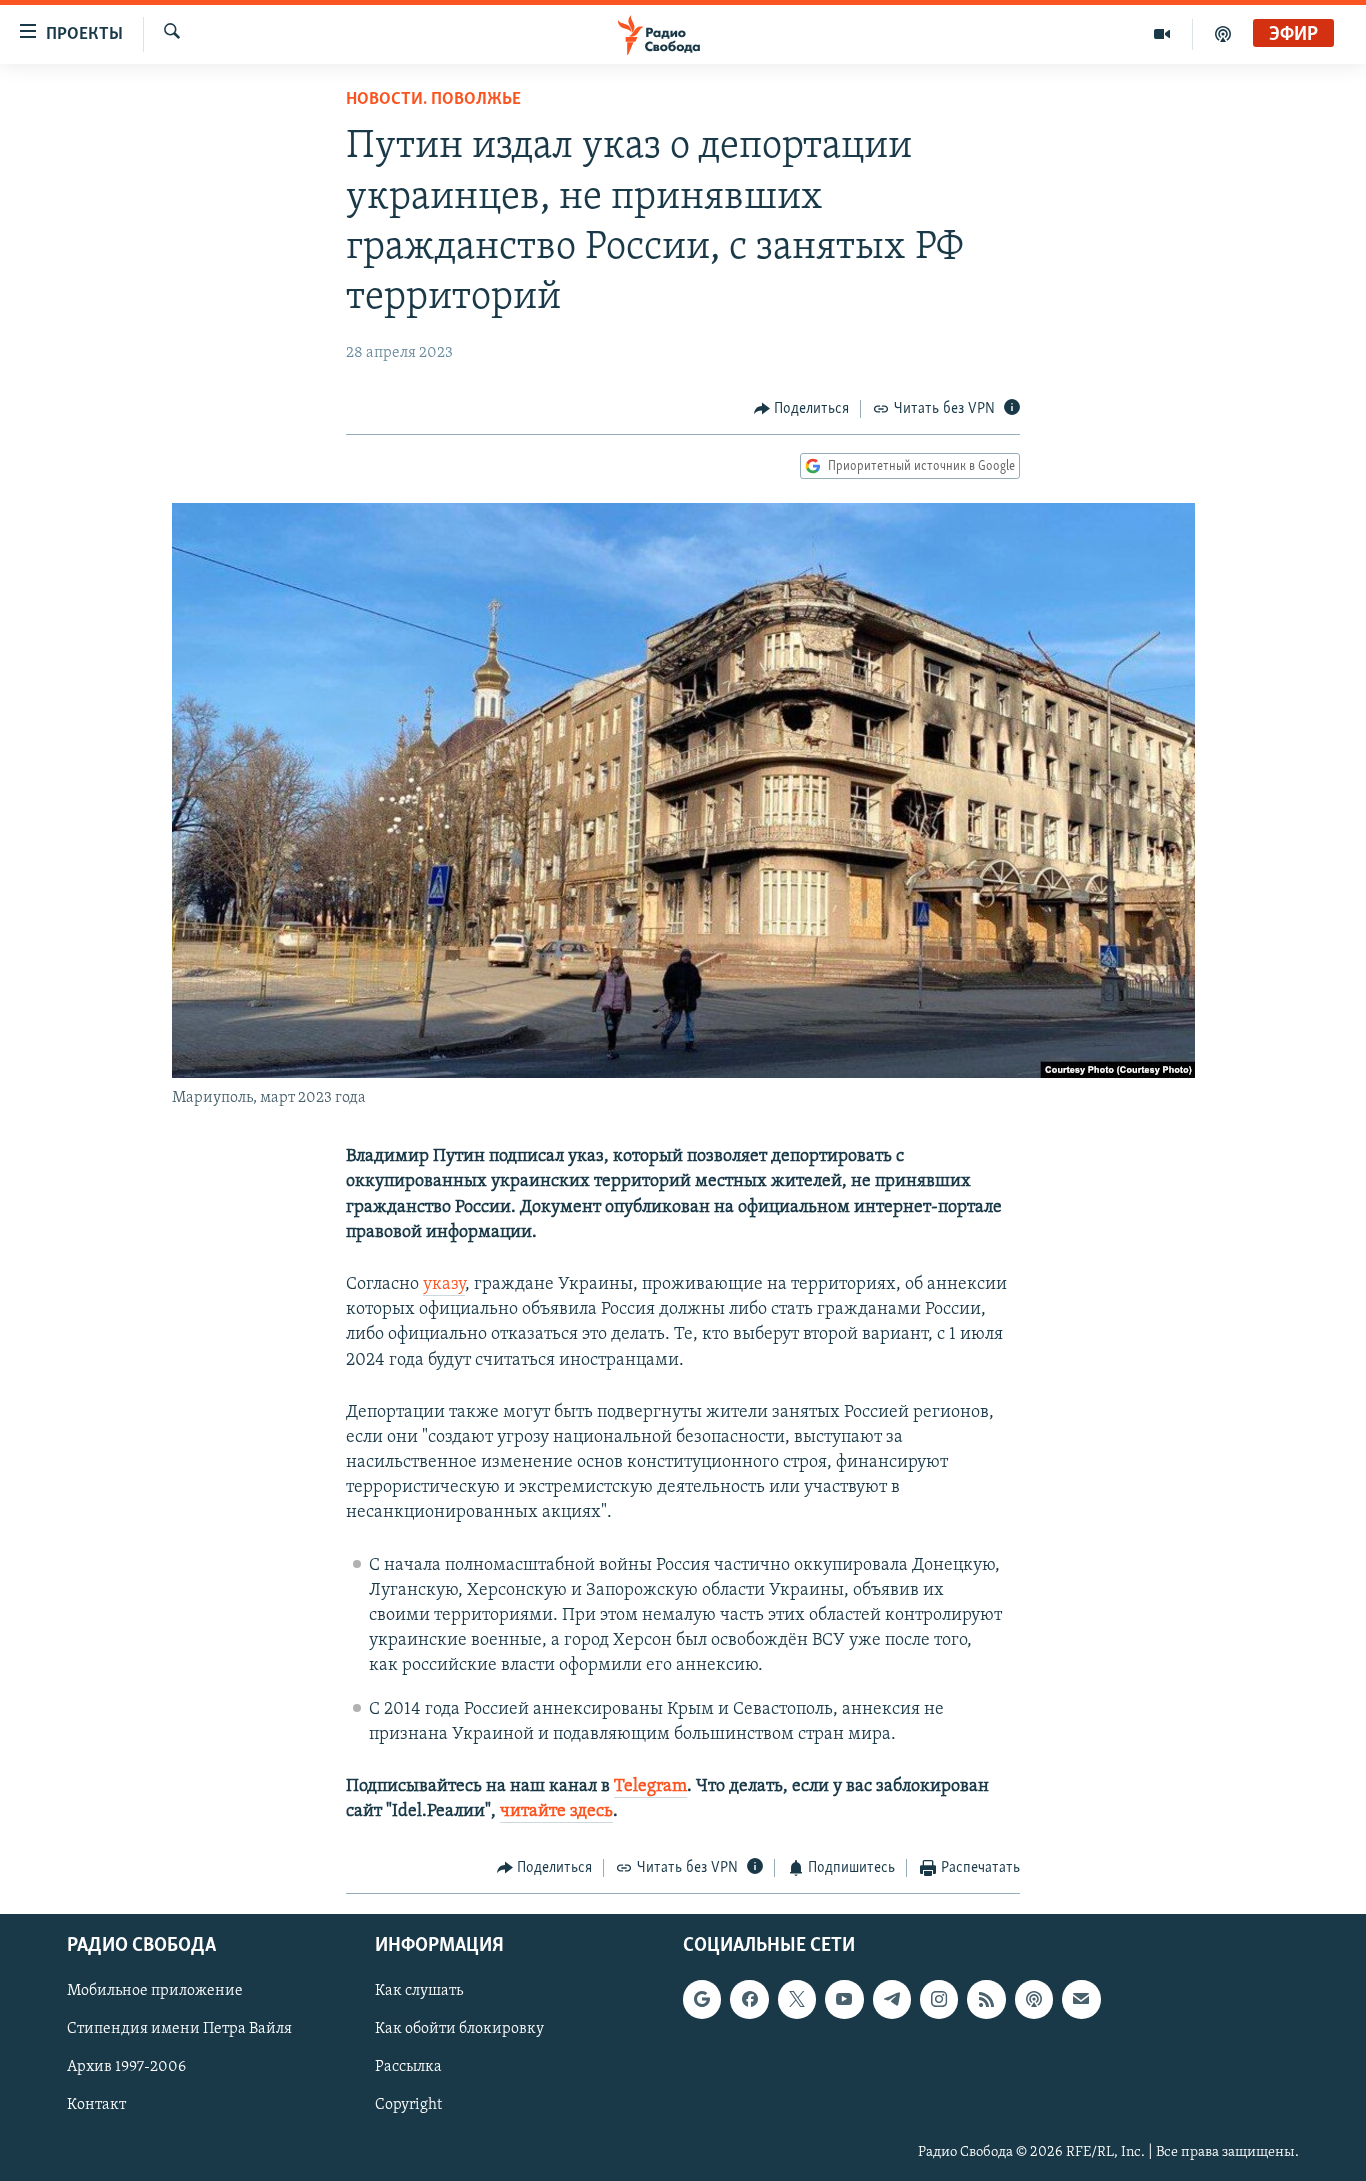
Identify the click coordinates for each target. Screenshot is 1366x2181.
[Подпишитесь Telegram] (892, 1999)
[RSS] (986, 1999)
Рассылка (408, 2067)
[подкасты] (1223, 34)
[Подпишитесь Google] (702, 1999)
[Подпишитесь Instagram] (939, 1999)
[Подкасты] (1034, 1999)
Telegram (650, 1787)
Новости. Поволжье (433, 100)
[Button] (802, 409)
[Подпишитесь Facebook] (749, 1999)
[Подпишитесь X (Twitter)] (797, 1999)
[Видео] (1162, 34)
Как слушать (419, 1991)
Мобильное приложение (155, 1991)
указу (444, 1285)
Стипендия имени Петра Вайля (179, 2029)
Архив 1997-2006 (126, 2067)
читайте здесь (556, 1812)
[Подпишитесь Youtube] (844, 1999)
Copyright (408, 2105)
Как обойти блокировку (459, 2029)
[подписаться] (1081, 1999)
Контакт (96, 2105)
